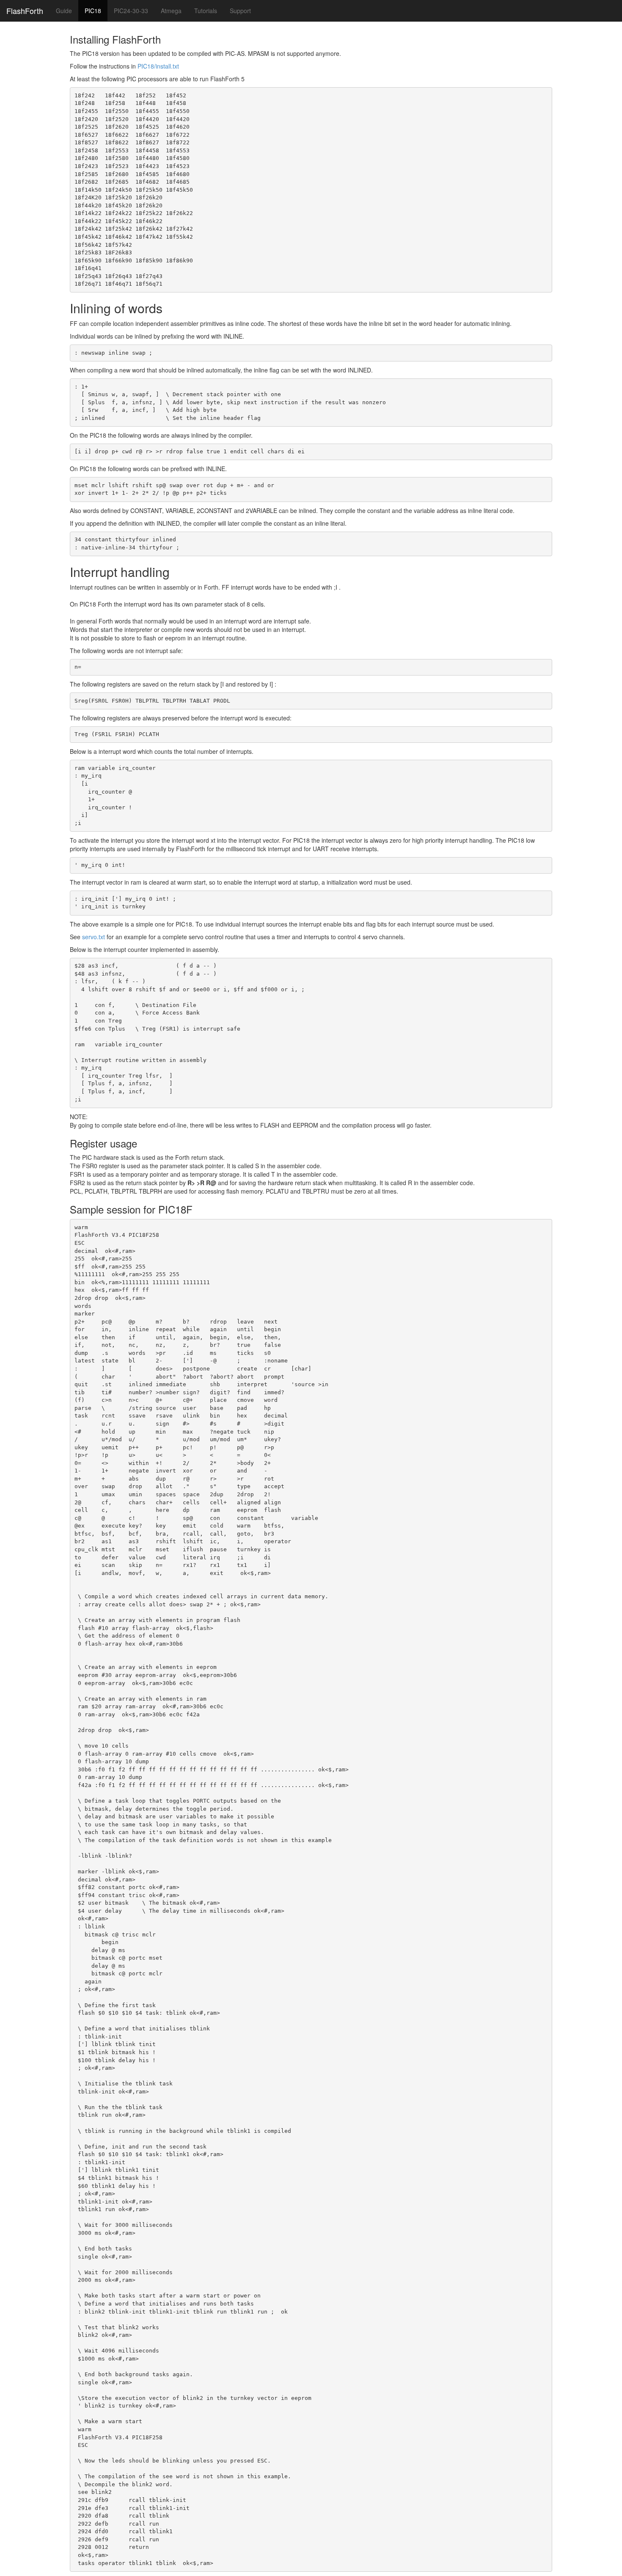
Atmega (171, 11)
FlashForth (25, 11)
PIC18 (93, 11)
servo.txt (94, 937)
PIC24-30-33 (131, 11)
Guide (64, 11)
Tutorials (206, 11)
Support (240, 11)
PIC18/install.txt (158, 66)
